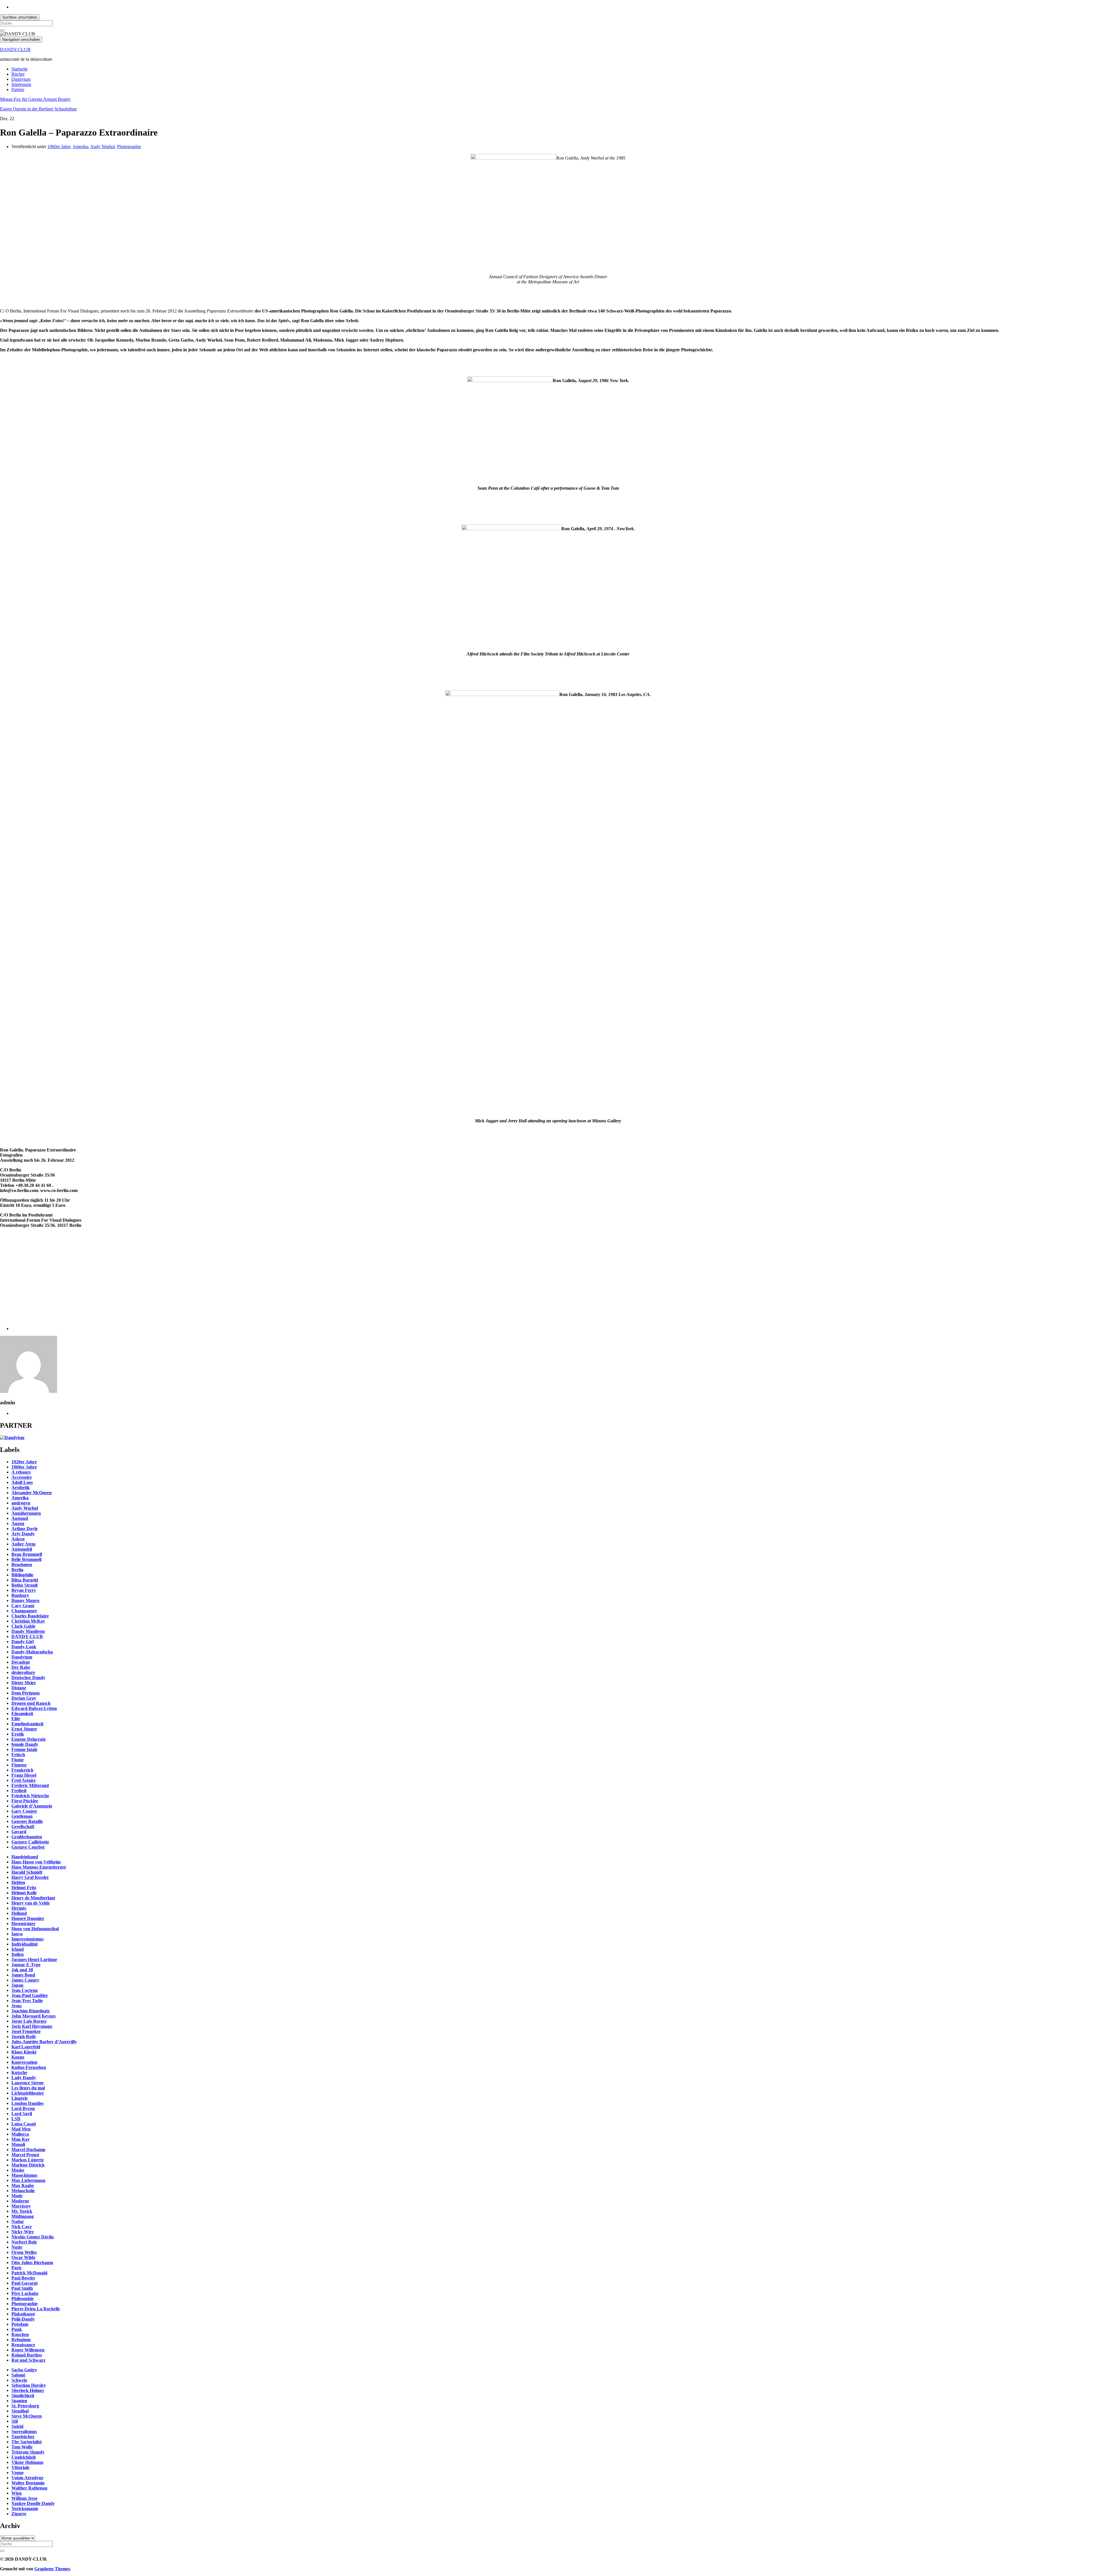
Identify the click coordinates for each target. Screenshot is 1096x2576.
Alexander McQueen (32, 1493)
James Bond (23, 1975)
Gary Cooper (24, 1811)
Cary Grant (23, 1606)
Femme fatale (24, 1749)
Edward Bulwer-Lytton (34, 1708)
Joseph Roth (24, 2037)
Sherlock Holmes (28, 2390)
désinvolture (23, 1672)
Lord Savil (22, 2114)
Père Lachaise (25, 2293)
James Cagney (25, 1980)
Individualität (25, 1944)
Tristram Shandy (28, 2452)
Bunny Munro (25, 1600)
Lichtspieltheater (28, 2093)
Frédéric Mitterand (30, 1785)
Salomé (18, 2375)
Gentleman (22, 1816)
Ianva (17, 1934)
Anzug (18, 1523)
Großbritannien (27, 1837)
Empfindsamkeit (27, 1724)
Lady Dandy (24, 2078)
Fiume (18, 1760)
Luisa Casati (24, 2124)
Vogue (18, 2473)
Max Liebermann (28, 2180)
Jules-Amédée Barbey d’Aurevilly (44, 2042)
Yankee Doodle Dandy (33, 2503)
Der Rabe (21, 1667)
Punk (17, 2329)
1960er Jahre (59, 147)
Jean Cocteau (25, 1990)
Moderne (20, 2201)
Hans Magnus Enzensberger (39, 1867)
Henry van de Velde (31, 1903)
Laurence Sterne (28, 2083)
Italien (18, 1954)
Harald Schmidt (27, 1872)
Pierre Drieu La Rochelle (36, 2309)
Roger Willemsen (28, 2350)
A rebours (21, 1472)
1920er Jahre (24, 1462)
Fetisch (18, 1755)
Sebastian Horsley (29, 2385)
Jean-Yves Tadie (27, 2001)
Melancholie (23, 2191)
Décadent (21, 1662)
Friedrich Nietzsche (30, 1796)
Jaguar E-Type (26, 1965)
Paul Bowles (23, 2278)
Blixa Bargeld (25, 1580)
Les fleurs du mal (28, 2088)
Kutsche (19, 2072)
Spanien (19, 2401)
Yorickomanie (25, 2509)
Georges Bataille (27, 1821)
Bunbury (20, 1595)
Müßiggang (23, 2216)
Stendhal (20, 2411)
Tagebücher (23, 2437)
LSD (16, 2119)
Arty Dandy (23, 1534)
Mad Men (21, 2129)
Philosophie (23, 2298)
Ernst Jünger (24, 1729)
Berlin (17, 1570)
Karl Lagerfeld (26, 2047)
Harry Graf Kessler (30, 1877)
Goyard (19, 1832)
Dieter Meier (24, 1683)
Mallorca (20, 2134)
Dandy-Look (24, 1647)
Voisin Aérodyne (27, 2478)
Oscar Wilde (23, 2257)
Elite (16, 1719)
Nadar (18, 2221)
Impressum (21, 84)
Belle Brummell (26, 1559)
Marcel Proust (25, 2155)
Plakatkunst (23, 2314)
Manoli (18, 2144)
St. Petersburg (25, 2406)
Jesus (17, 2006)
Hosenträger (23, 1924)
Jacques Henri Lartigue (34, 1959)
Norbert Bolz (24, 2242)
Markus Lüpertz (28, 2160)
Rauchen (20, 2334)
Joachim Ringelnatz (31, 2011)
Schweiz (19, 2380)
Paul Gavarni (24, 2283)
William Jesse (24, 2498)
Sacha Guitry (24, 2370)
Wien (17, 2493)
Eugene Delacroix (29, 1739)
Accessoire (22, 1477)
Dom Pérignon (26, 1693)
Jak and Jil (22, 1970)
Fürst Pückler (25, 1801)
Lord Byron (23, 2108)
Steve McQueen (27, 2416)
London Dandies (28, 2103)
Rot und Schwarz (28, 2360)
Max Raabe (23, 2185)
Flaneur (19, 1765)
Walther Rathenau (29, 2488)
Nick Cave (22, 2227)
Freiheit (19, 1791)
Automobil (22, 1549)
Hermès (19, 1908)
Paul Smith (22, 2288)
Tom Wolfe (22, 2447)
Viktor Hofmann (27, 2462)
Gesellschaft (23, 1826)
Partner (18, 89)
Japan (17, 1985)
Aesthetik (21, 1487)
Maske (18, 2170)
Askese (18, 1539)
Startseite (20, 69)
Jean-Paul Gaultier (30, 1995)
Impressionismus (28, 1939)
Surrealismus (24, 2431)
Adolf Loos (22, 1482)
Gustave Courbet (28, 1847)
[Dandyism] (12, 1438)
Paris (16, 2268)
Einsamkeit (22, 1713)
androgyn (21, 1503)
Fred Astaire (24, 1780)
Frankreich (22, 1770)
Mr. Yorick (22, 2211)
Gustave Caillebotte (30, 1842)
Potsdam (20, 2324)
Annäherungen (26, 1513)
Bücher (18, 74)
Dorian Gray (24, 1698)
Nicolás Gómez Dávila (33, 2237)
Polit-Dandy (23, 2319)
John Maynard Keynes (34, 2016)
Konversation (24, 2062)
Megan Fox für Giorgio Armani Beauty (35, 99)
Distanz (19, 1688)
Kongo (18, 2057)
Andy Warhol (102, 147)
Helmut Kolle (24, 1893)
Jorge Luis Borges (29, 2021)
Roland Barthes (27, 2355)
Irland (18, 1949)
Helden (18, 1882)
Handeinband (25, 1857)
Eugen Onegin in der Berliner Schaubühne (38, 109)
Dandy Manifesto (28, 1631)
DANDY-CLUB (15, 50)
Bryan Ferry (24, 1590)
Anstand (20, 1518)
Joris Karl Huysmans (32, 2026)
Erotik (18, 1734)
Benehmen (22, 1565)
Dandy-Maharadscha (32, 1652)
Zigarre (19, 2514)
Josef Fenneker (26, 2031)
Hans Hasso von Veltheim (36, 1862)
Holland (19, 1913)
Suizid (17, 2426)
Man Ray (21, 2139)
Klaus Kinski (24, 2052)
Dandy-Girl (23, 1642)
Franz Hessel (24, 1775)
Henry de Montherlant (33, 1898)
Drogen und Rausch (31, 1703)
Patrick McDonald (29, 2273)
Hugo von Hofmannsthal (35, 1929)
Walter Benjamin (28, 2483)
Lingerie (20, 2098)
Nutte (17, 2247)
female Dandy (25, 1744)
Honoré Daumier (28, 1918)
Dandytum (21, 79)
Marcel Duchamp (28, 2150)
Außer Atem (23, 1544)
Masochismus (24, 2175)
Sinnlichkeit (23, 2396)
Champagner (24, 1611)
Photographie (129, 147)
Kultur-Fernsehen (29, 2067)
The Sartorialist (27, 2442)
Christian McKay (28, 1621)
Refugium (21, 2340)
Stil (15, 2421)
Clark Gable (23, 1626)
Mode (17, 2196)
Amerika (80, 147)
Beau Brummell (27, 1554)
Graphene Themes (52, 2569)
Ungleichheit (24, 2457)
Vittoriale (20, 2467)
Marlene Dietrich (28, 2165)
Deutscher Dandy (28, 1678)
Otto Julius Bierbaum (32, 2263)
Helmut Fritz (24, 1888)
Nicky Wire (23, 2232)
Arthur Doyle (25, 1529)
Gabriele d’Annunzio (32, 1806)
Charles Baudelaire (30, 1616)
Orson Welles (24, 2252)
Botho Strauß (25, 1585)
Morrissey (21, 2206)
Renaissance (23, 2345)
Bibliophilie (22, 1575)
